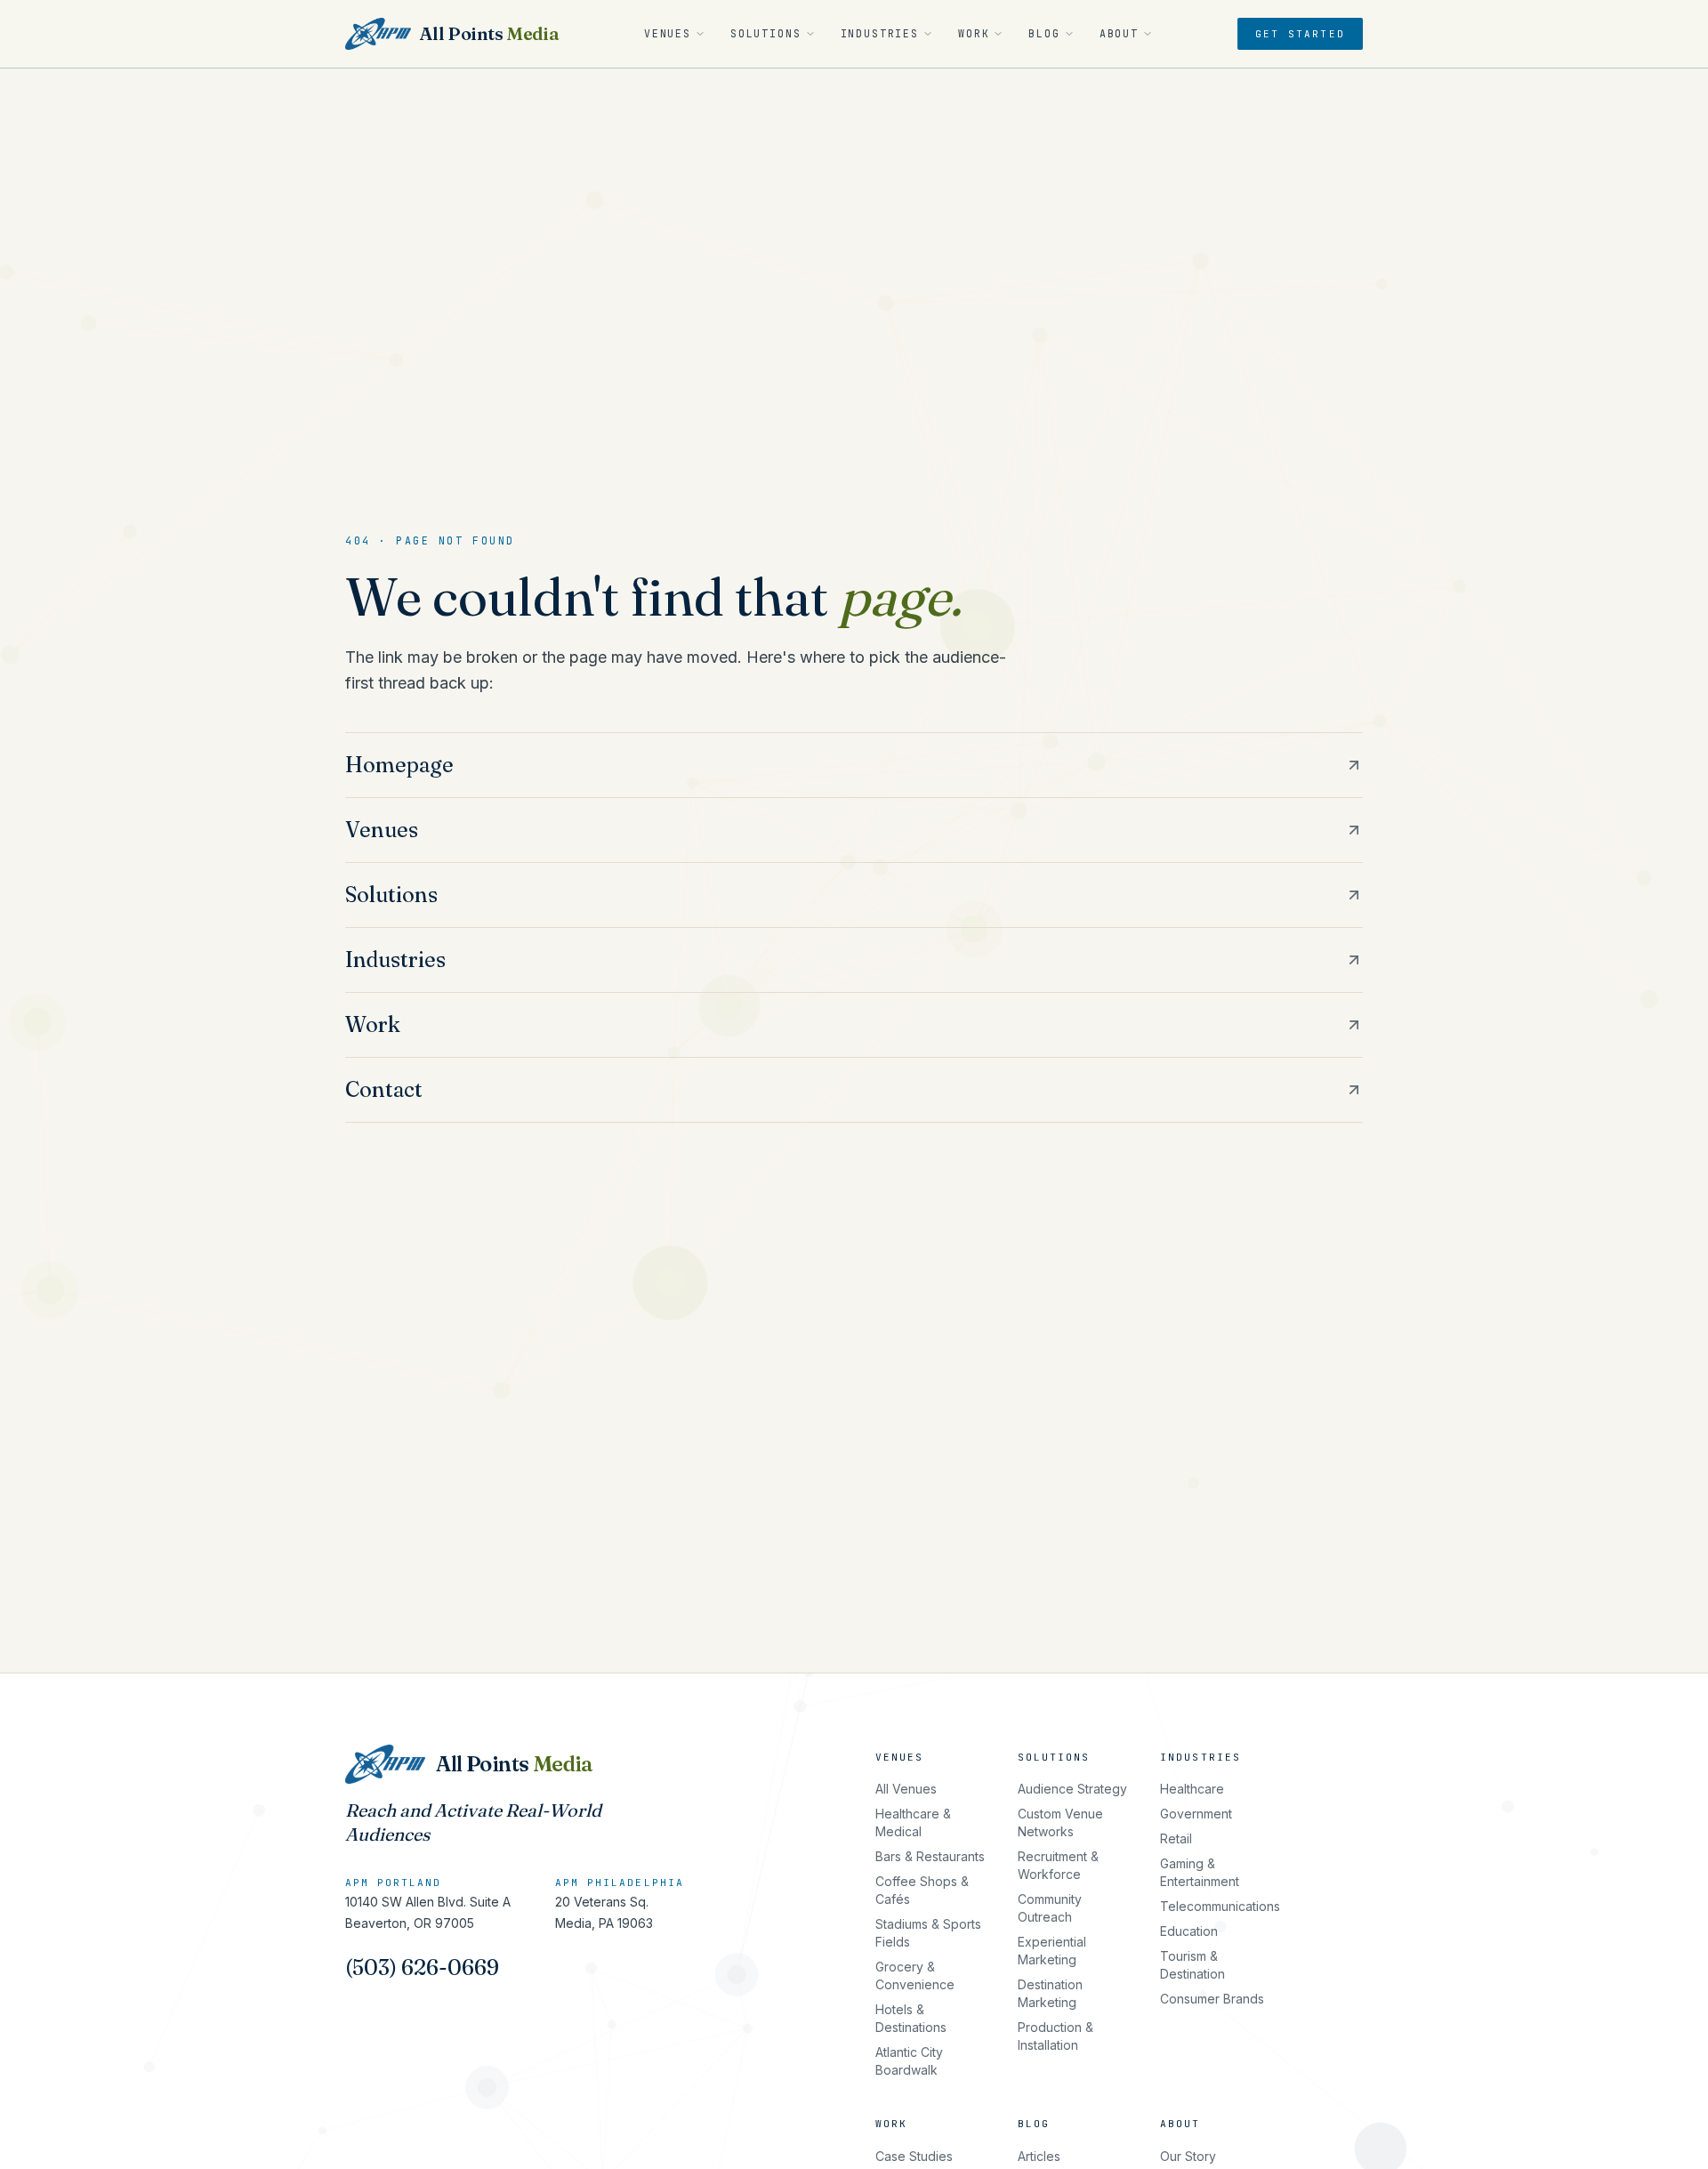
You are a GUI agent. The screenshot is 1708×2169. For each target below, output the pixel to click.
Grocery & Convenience (915, 1975)
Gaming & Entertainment (1200, 1872)
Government (1196, 1814)
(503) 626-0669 (422, 1967)
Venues (668, 33)
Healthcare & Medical (913, 1822)
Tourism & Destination (1192, 1965)
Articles (1039, 2156)
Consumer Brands (1212, 1999)
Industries (880, 33)
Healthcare (1192, 1789)
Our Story (1188, 2156)
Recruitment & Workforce (1058, 1865)
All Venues (906, 1789)
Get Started (1300, 34)
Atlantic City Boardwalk (909, 2061)
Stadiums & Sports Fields (928, 1933)
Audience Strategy (1072, 1789)
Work (974, 33)
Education (1189, 1931)
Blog (1044, 33)
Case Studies (914, 2156)
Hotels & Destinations (911, 2018)
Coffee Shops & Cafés (922, 1890)
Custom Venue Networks (1060, 1822)
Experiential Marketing (1052, 1951)
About (1119, 33)
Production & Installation (1055, 2036)
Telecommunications (1220, 1906)
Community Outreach (1050, 1908)
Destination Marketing (1050, 1993)
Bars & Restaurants (930, 1856)
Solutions (766, 33)
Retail (1176, 1838)
